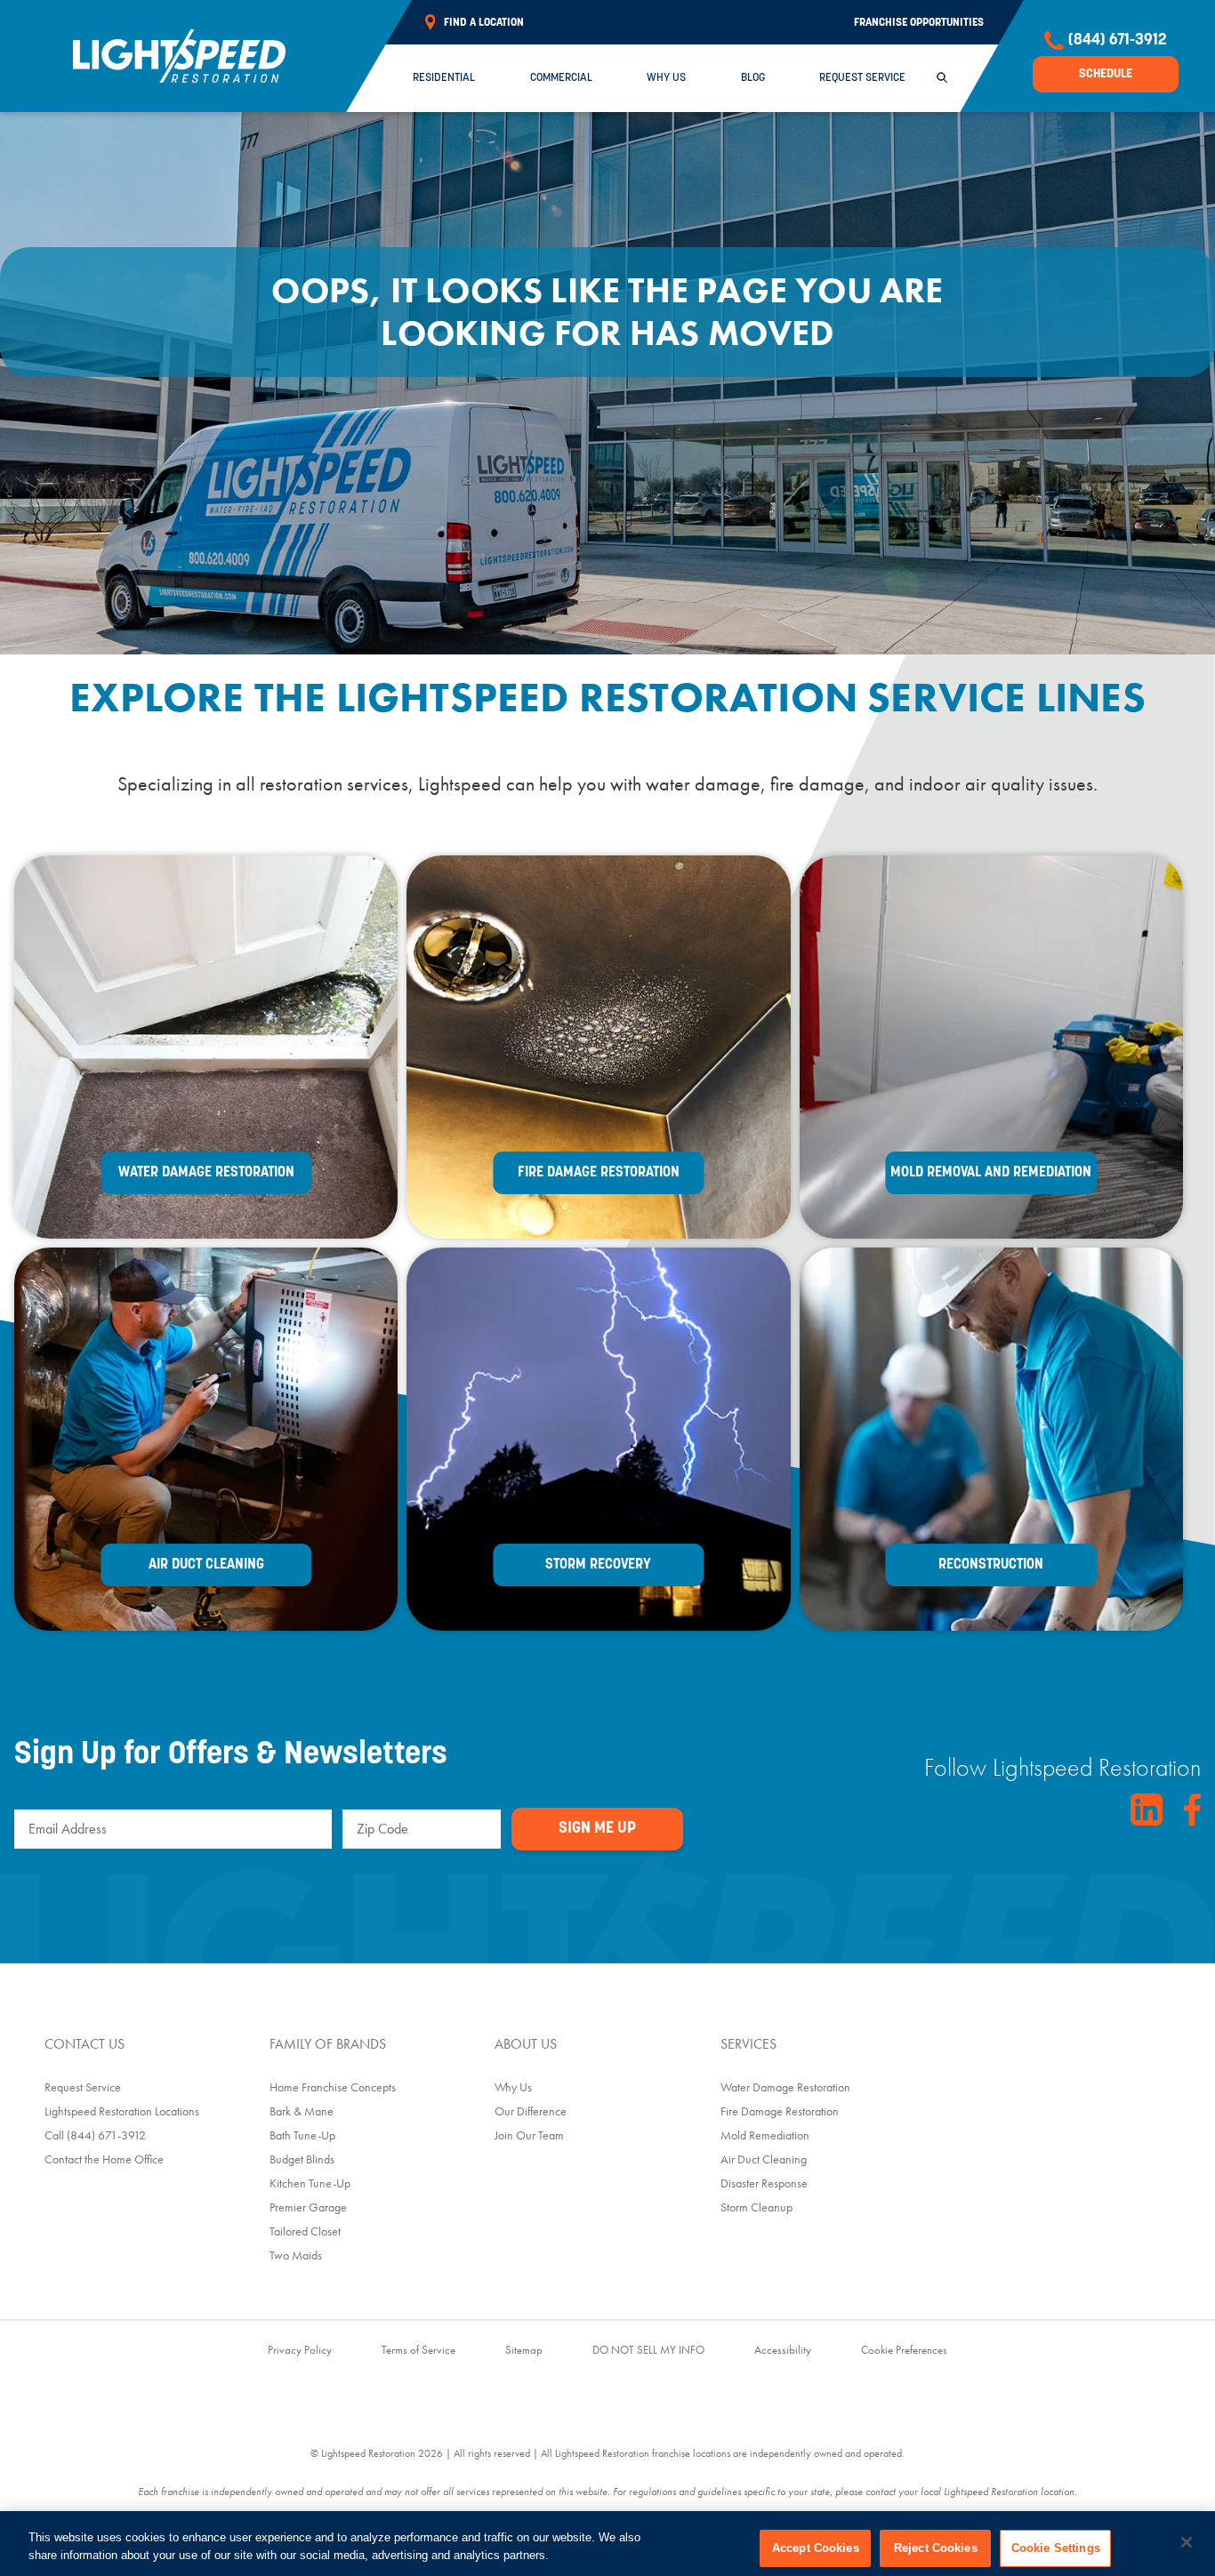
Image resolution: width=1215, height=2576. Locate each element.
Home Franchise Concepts (333, 2087)
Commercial (561, 78)
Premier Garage (308, 2207)
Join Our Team (529, 2135)
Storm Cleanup (756, 2207)
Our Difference (531, 2111)
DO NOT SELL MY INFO (648, 2350)
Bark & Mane (302, 2111)
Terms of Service (418, 2350)
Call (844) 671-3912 (95, 2135)
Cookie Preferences (904, 2350)
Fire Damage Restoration (780, 2111)
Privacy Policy (300, 2350)
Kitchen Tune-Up (310, 2183)
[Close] (1187, 2542)
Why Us (666, 78)
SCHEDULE (1106, 74)
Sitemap (524, 2350)
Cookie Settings (1056, 2548)
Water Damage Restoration (785, 2087)
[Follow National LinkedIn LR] (1147, 1810)
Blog (753, 78)
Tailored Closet (305, 2231)
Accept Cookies (816, 2548)
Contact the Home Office (104, 2159)
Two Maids (296, 2255)
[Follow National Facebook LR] (1192, 1810)
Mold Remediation (765, 2135)
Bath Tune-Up (302, 2135)
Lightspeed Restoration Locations (122, 2111)
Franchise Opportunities (919, 23)
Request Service (862, 78)
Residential (444, 78)
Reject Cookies (936, 2548)
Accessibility (783, 2350)
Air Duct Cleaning (764, 2159)
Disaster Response (764, 2183)
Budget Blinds (302, 2159)
